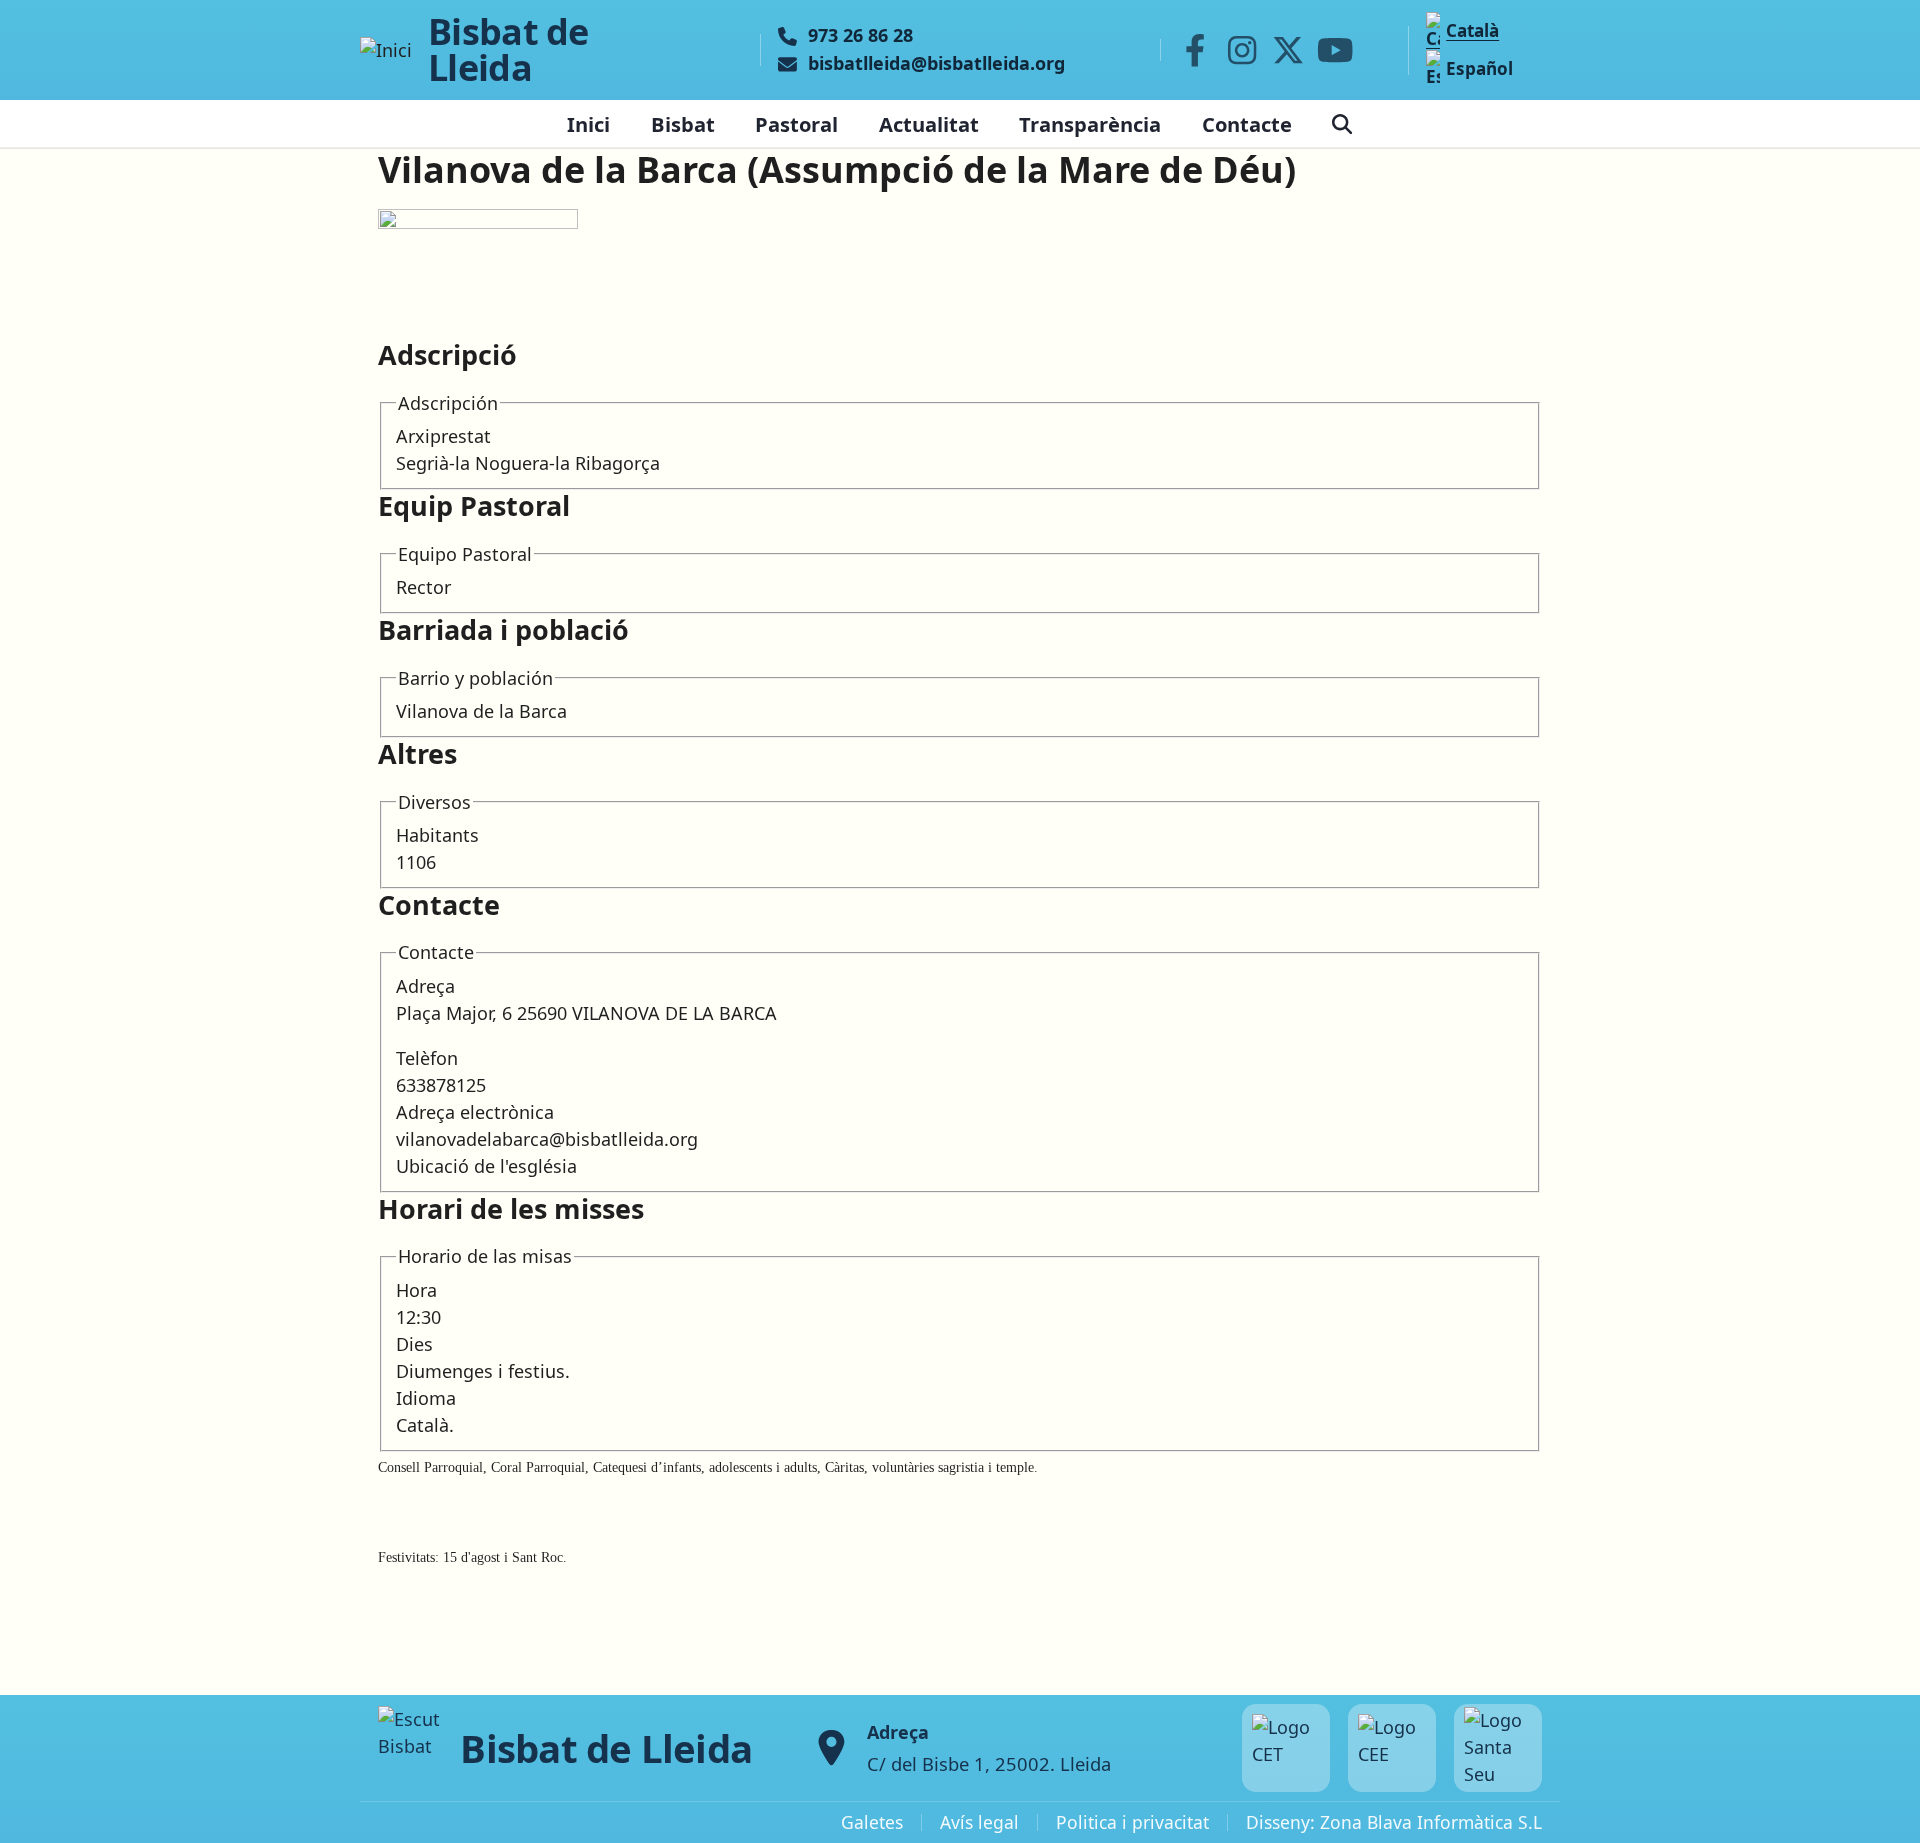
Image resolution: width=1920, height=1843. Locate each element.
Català (1472, 30)
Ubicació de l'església (486, 1166)
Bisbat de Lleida (508, 50)
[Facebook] (1195, 50)
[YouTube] (1335, 50)
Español (1479, 68)
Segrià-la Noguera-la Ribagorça (528, 463)
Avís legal (979, 1822)
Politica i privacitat (1132, 1822)
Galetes (872, 1822)
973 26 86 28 (860, 36)
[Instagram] (1242, 50)
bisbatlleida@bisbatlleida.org (936, 64)
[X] (1289, 50)
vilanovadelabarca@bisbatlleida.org (547, 1139)
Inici (588, 124)
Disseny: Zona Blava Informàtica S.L (1394, 1822)
